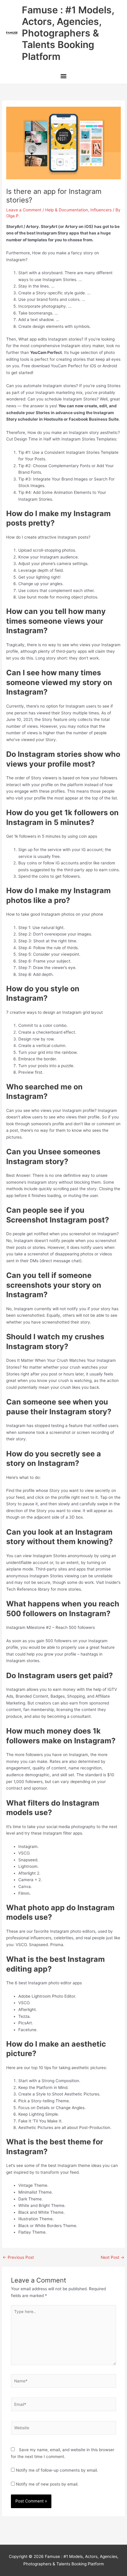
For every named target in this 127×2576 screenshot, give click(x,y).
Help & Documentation (67, 210)
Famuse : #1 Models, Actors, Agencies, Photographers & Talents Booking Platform (68, 33)
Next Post (113, 2258)
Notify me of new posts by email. (47, 2484)
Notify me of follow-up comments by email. (57, 2470)
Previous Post (18, 2258)
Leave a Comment (24, 210)
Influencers (101, 210)
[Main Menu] (63, 77)
